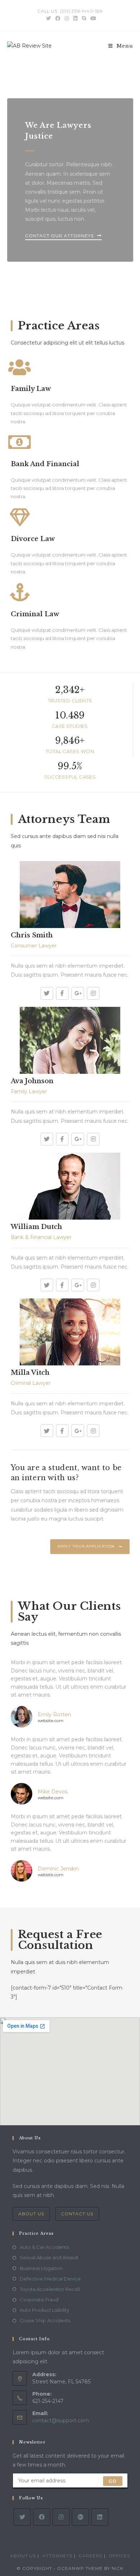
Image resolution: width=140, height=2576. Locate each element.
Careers (90, 2556)
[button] (63, 237)
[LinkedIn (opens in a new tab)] (75, 18)
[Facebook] (62, 993)
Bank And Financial (45, 464)
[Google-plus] (78, 993)
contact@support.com (61, 2420)
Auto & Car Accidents (44, 2247)
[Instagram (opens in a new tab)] (67, 18)
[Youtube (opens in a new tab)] (92, 18)
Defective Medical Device (50, 2279)
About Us (31, 2214)
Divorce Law (33, 539)
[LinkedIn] (100, 2517)
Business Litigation (41, 2268)
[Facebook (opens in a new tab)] (58, 18)
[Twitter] (47, 993)
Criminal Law (35, 614)
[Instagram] (93, 993)
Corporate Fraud (39, 2300)
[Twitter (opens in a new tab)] (48, 18)
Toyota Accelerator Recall (50, 2289)
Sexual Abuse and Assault (49, 2257)
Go (113, 2481)
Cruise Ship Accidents (45, 2320)
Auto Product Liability (45, 2310)
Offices (119, 2556)
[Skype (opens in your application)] (84, 18)
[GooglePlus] (80, 2517)
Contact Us (77, 2214)
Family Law (31, 389)
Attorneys (57, 2556)
